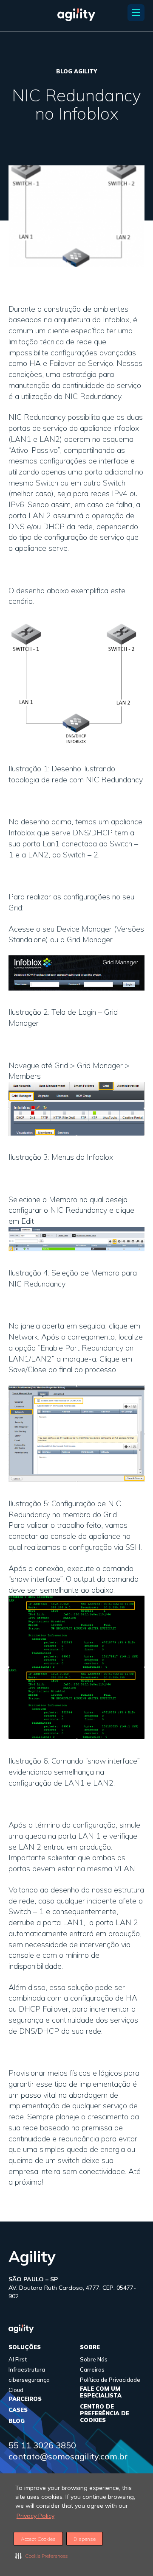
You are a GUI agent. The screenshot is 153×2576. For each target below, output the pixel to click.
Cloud (16, 2390)
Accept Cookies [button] (38, 2539)
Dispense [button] (85, 2539)
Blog (17, 2421)
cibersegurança (29, 2380)
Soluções (25, 2347)
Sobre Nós (94, 2359)
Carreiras (92, 2369)
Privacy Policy (35, 2516)
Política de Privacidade (110, 2380)
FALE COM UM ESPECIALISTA (101, 2392)
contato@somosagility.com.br (68, 2456)
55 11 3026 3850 (42, 2445)
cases (18, 2410)
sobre (90, 2347)
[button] (42, 2556)
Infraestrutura (27, 2369)
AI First (18, 2359)
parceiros (25, 2399)
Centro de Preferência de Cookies (105, 2413)
